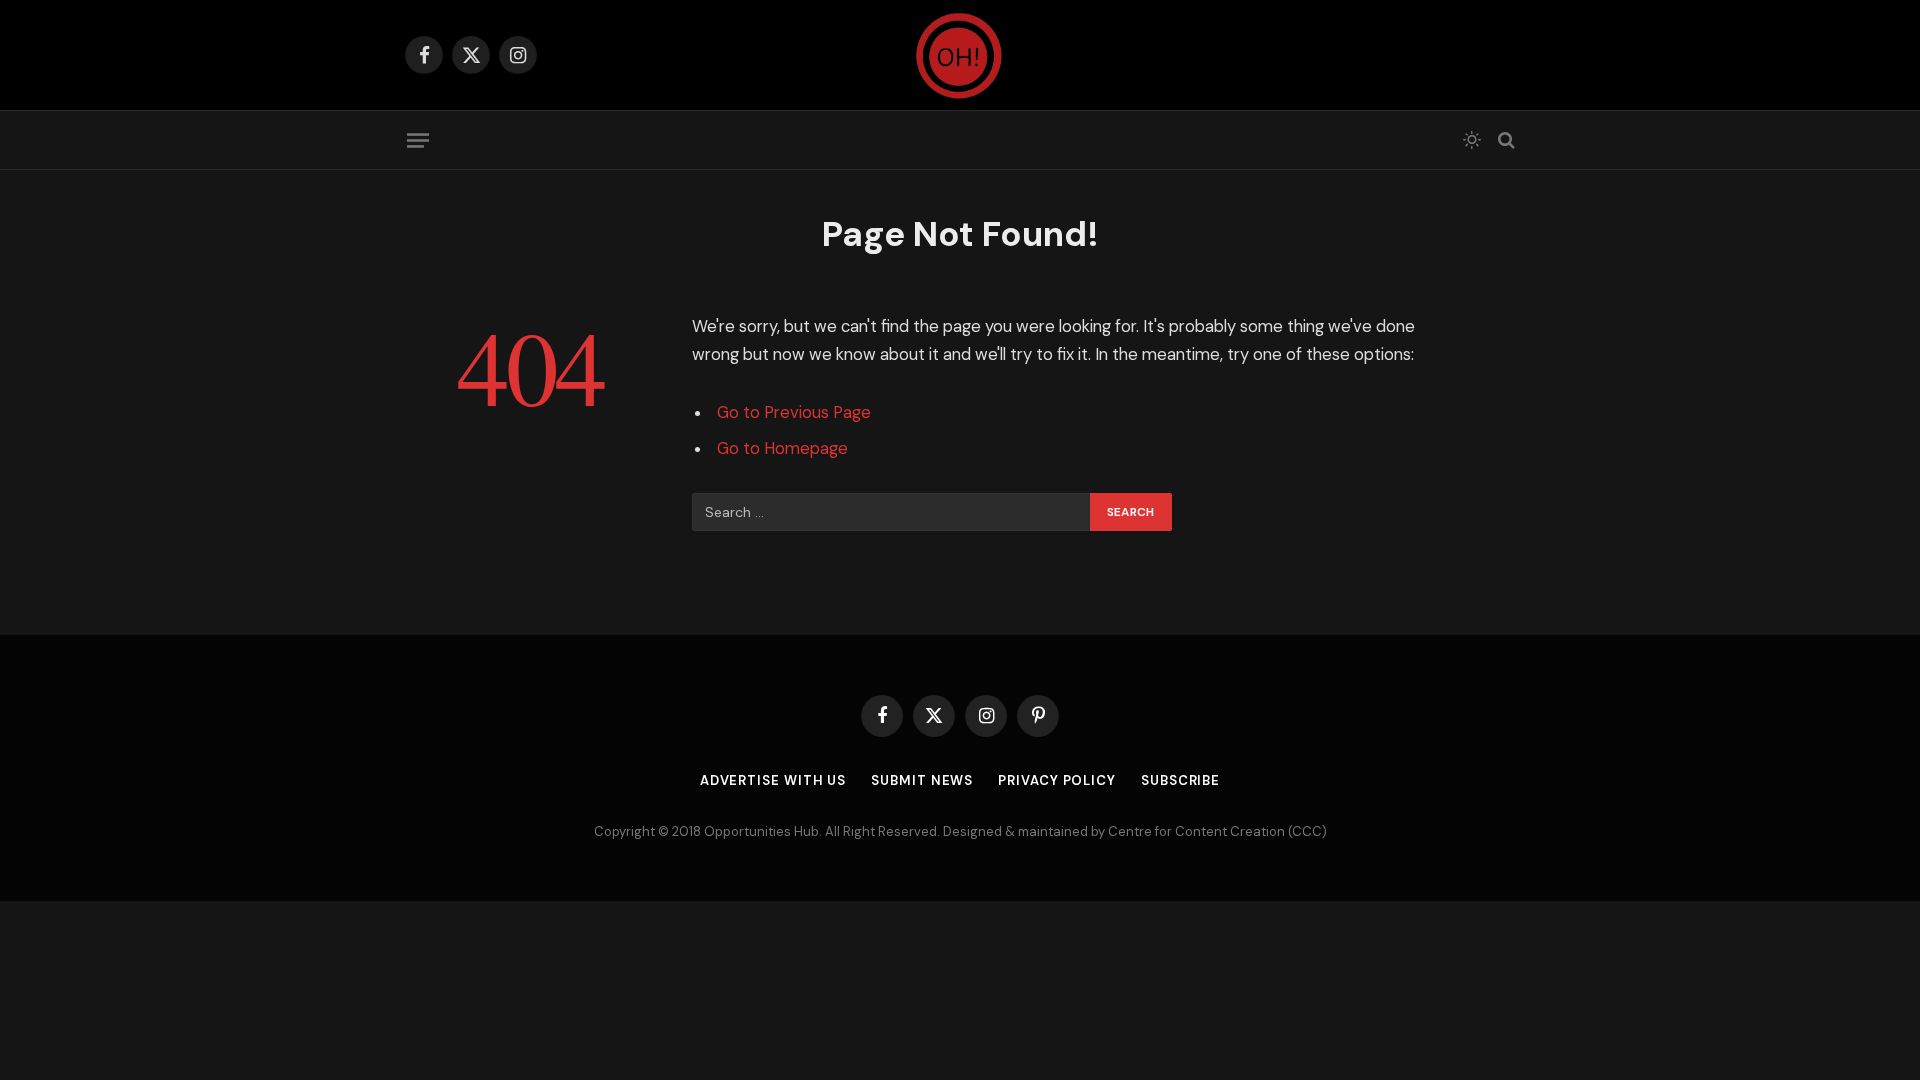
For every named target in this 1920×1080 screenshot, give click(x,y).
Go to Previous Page (794, 412)
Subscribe (1180, 780)
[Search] (1504, 140)
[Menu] (418, 140)
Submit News (922, 780)
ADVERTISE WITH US (773, 780)
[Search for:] (892, 512)
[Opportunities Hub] (960, 55)
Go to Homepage (782, 448)
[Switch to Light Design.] (1472, 140)
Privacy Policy (1057, 780)
